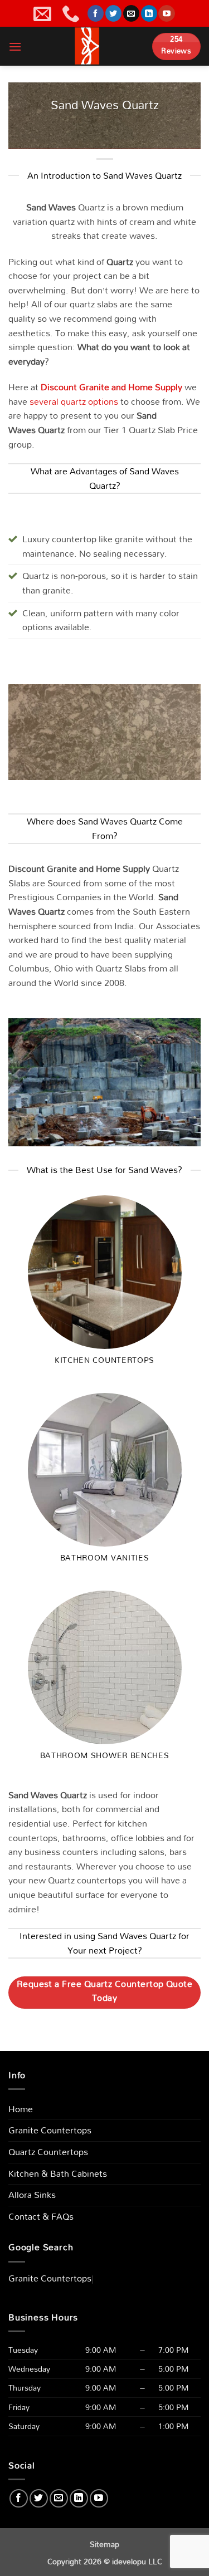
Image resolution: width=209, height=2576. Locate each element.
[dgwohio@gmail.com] (44, 13)
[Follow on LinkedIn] (149, 13)
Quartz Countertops (48, 2152)
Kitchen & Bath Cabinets (58, 2173)
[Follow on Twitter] (113, 13)
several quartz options (74, 401)
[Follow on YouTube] (166, 13)
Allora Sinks (32, 2195)
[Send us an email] (131, 13)
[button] (15, 46)
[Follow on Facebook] (96, 13)
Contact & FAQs (41, 2216)
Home (21, 2109)
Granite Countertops (50, 2130)
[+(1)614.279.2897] (72, 13)
